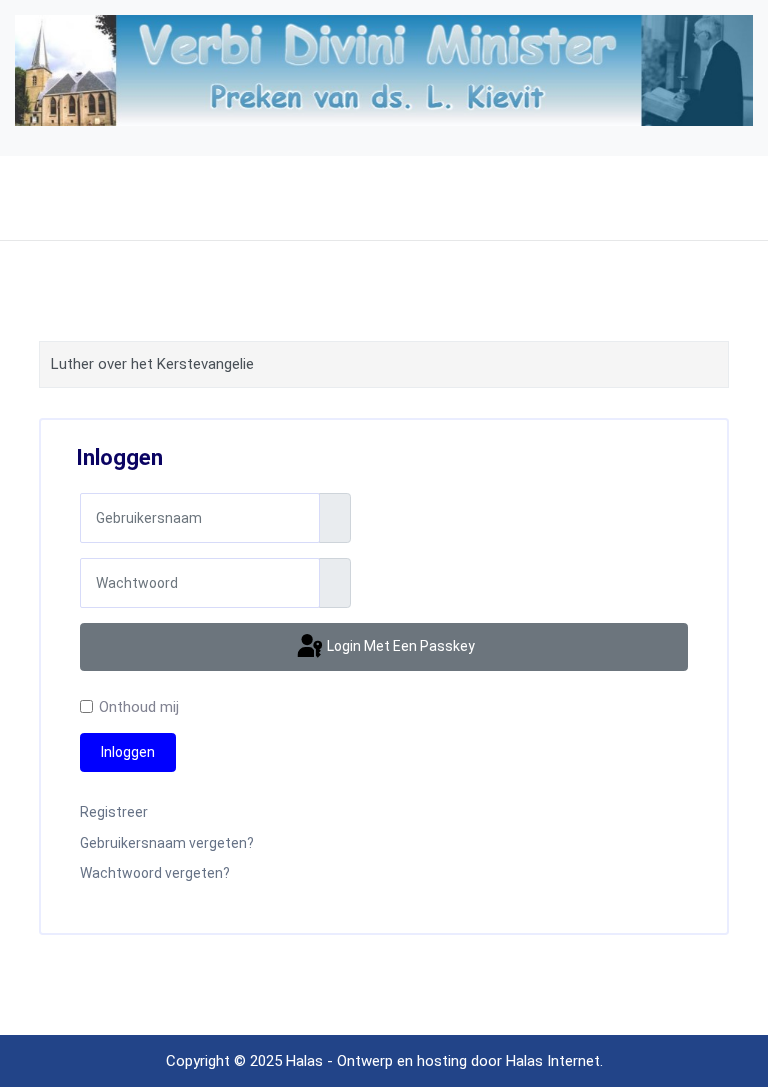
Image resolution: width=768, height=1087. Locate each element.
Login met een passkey (399, 646)
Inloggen (128, 752)
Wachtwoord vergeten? (155, 873)
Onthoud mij (139, 707)
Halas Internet (553, 1061)
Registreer (114, 812)
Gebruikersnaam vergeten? (167, 843)
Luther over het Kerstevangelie (152, 364)
